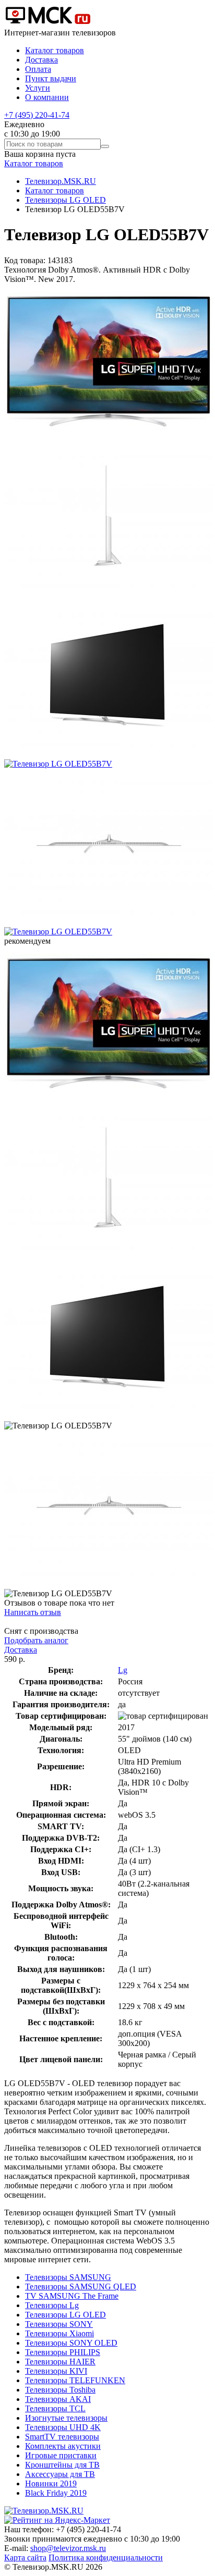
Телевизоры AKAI (58, 2399)
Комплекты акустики (63, 2446)
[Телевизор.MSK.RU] (48, 23)
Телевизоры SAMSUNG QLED (81, 2287)
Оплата (38, 69)
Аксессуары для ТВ (60, 2474)
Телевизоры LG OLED (65, 200)
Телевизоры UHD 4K (63, 2427)
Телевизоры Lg (52, 2305)
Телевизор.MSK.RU (61, 181)
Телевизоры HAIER (60, 2362)
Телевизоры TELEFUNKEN (75, 2380)
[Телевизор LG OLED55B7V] (109, 437)
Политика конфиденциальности (106, 2557)
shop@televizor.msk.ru (68, 2548)
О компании (47, 97)
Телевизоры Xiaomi (59, 2333)
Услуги (38, 88)
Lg (123, 1670)
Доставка (41, 60)
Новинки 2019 (51, 2483)
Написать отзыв (33, 1612)
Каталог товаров (55, 50)
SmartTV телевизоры (62, 2437)
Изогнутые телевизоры (66, 2418)
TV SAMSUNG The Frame (72, 2296)
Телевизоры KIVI (56, 2371)
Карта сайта (25, 2557)
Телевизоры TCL (55, 2408)
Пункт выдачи (51, 78)
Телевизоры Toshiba (60, 2390)
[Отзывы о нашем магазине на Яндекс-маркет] (57, 2520)
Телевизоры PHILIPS (63, 2352)
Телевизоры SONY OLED (71, 2343)
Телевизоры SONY (59, 2324)
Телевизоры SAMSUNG (68, 2277)
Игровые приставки (61, 2455)
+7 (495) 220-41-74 (37, 115)
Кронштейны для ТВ (62, 2465)
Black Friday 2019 (56, 2493)
